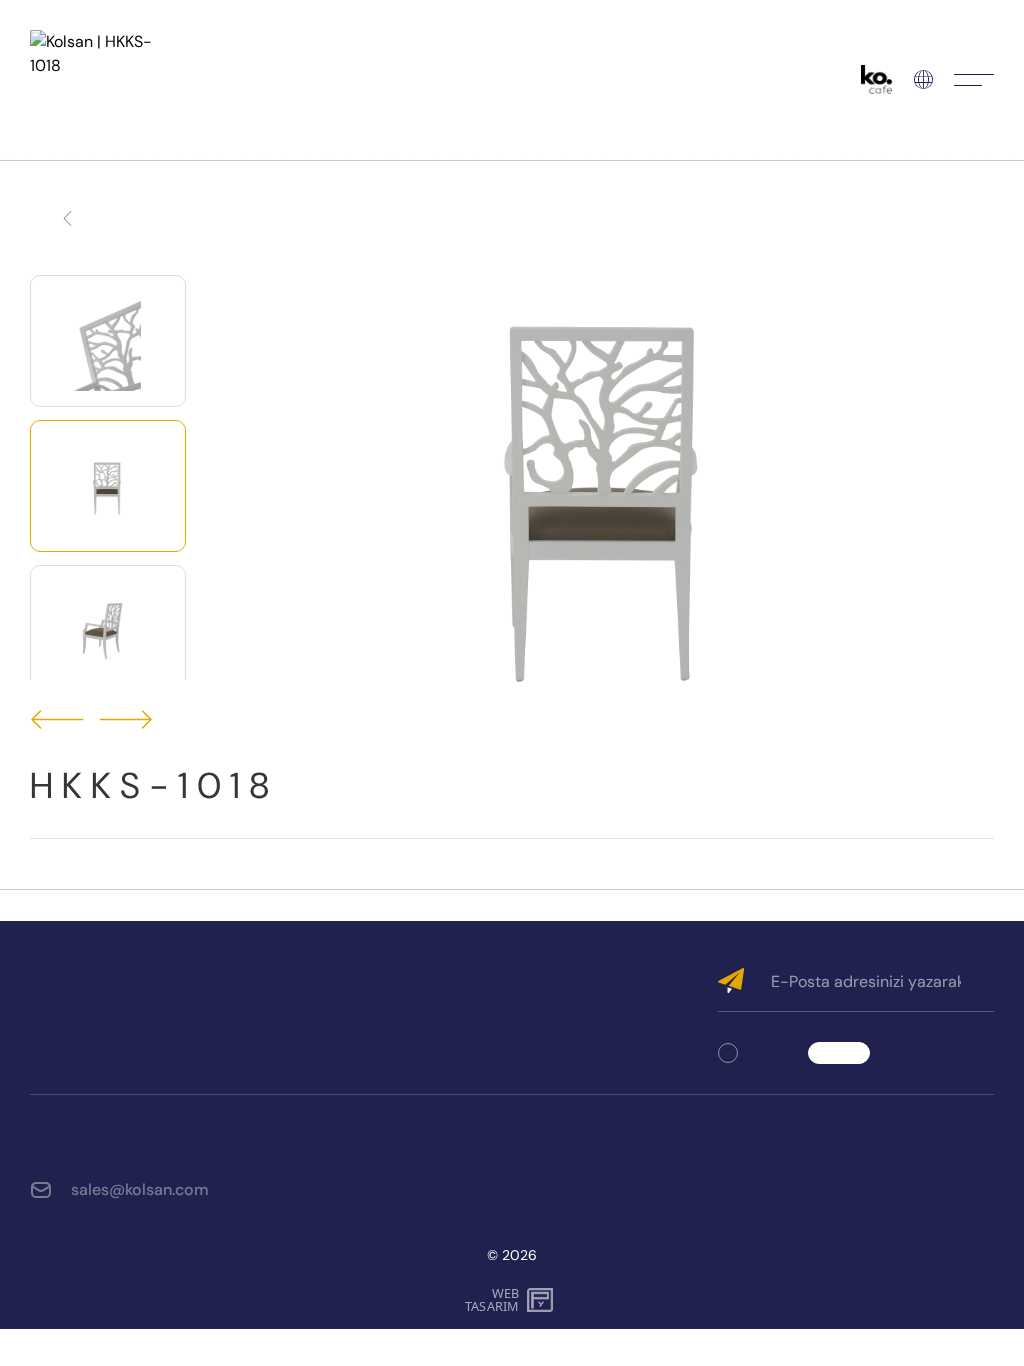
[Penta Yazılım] (542, 1300)
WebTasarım (492, 1300)
